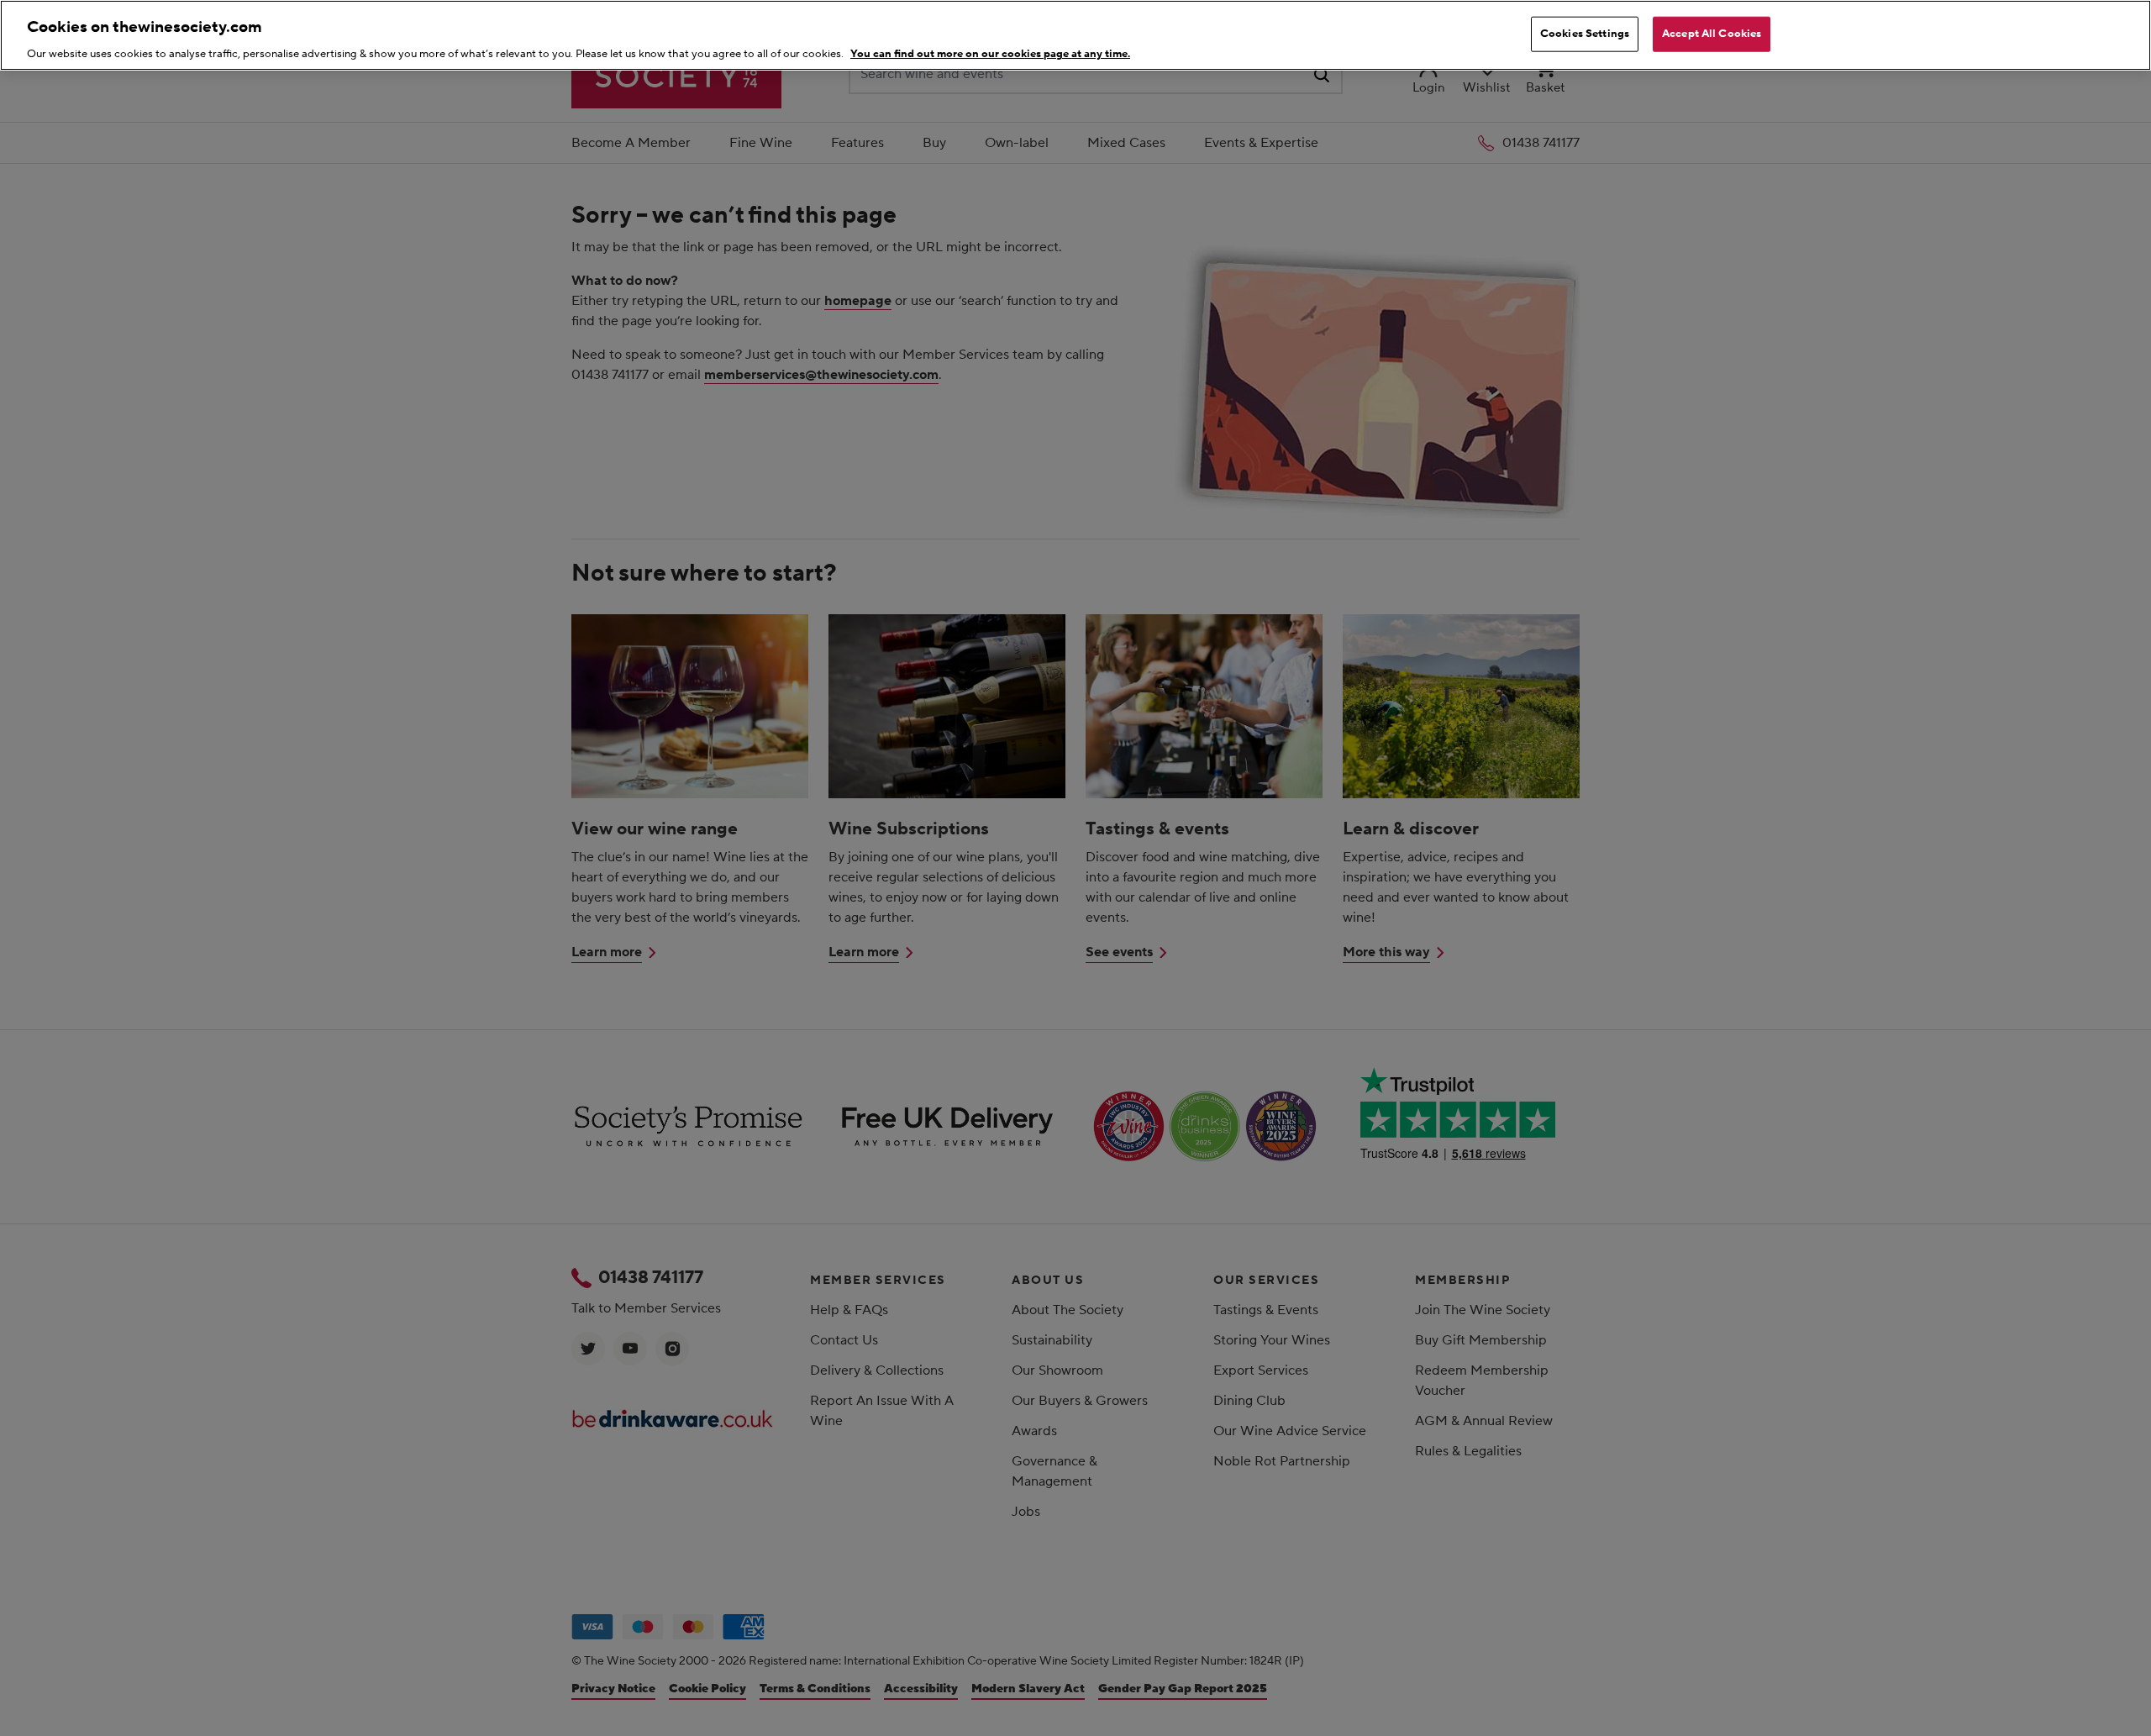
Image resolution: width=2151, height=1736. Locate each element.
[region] (1075, 35)
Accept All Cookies (1712, 34)
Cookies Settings (1585, 34)
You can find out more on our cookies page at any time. (990, 54)
